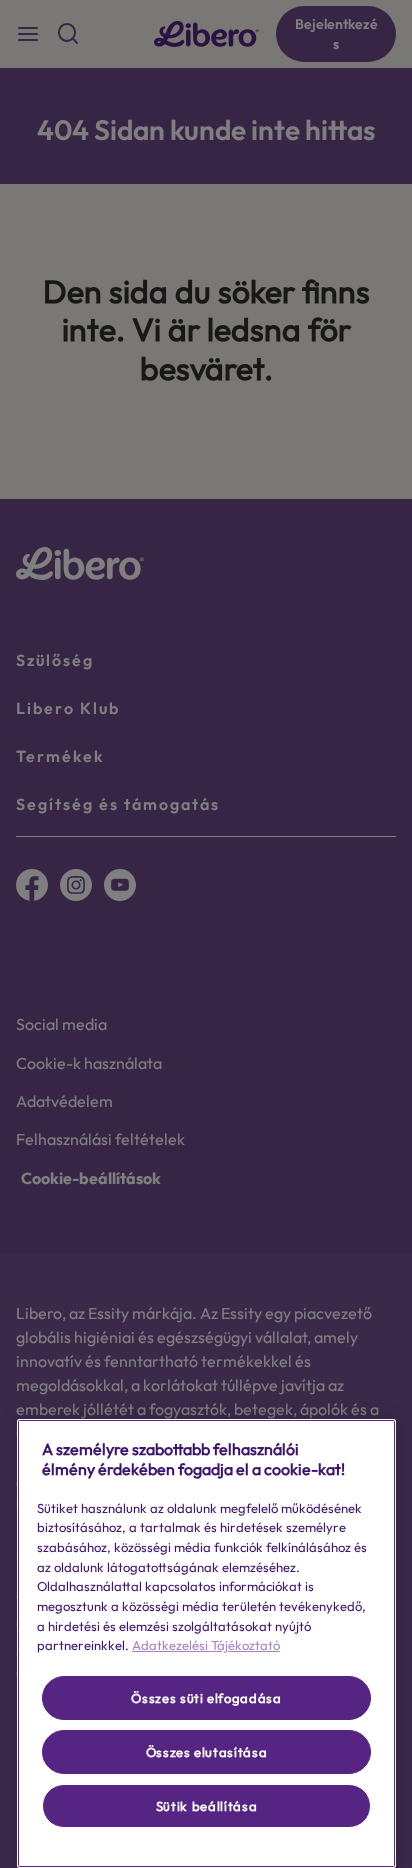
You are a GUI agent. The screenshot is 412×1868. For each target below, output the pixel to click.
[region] (206, 1643)
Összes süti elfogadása (206, 1698)
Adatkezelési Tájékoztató (206, 1645)
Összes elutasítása (207, 1752)
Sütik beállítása (207, 1806)
